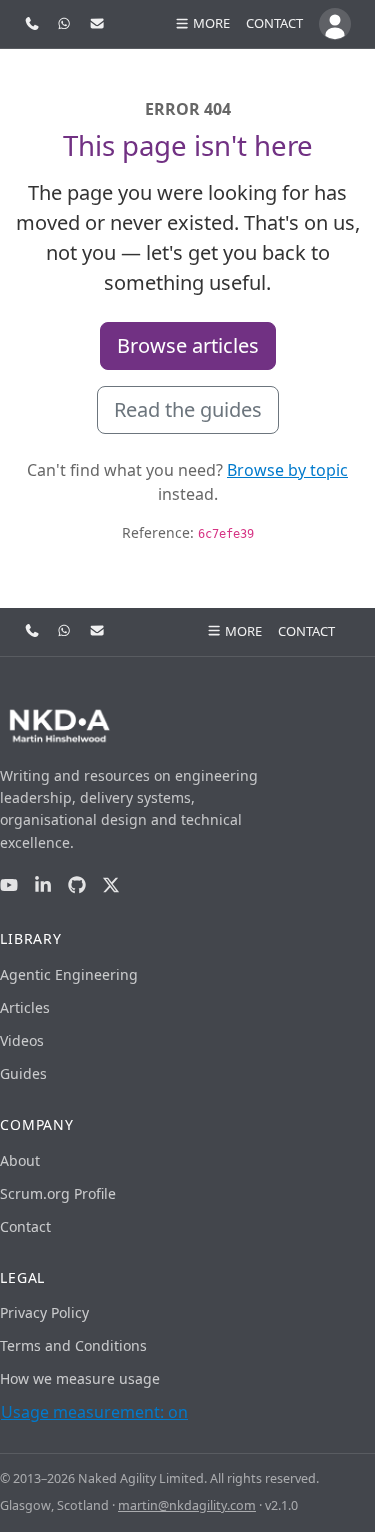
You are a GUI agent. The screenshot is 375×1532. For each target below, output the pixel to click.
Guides (23, 1073)
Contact (274, 23)
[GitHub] (77, 885)
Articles (25, 1007)
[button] (202, 24)
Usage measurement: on (94, 1412)
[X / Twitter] (111, 885)
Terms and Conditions (73, 1345)
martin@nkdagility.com (187, 1505)
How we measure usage (80, 1378)
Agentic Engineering (69, 974)
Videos (22, 1040)
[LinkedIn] (43, 885)
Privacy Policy (44, 1312)
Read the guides (188, 409)
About (20, 1160)
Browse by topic (287, 470)
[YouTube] (9, 885)
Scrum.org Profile (58, 1193)
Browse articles (188, 345)
